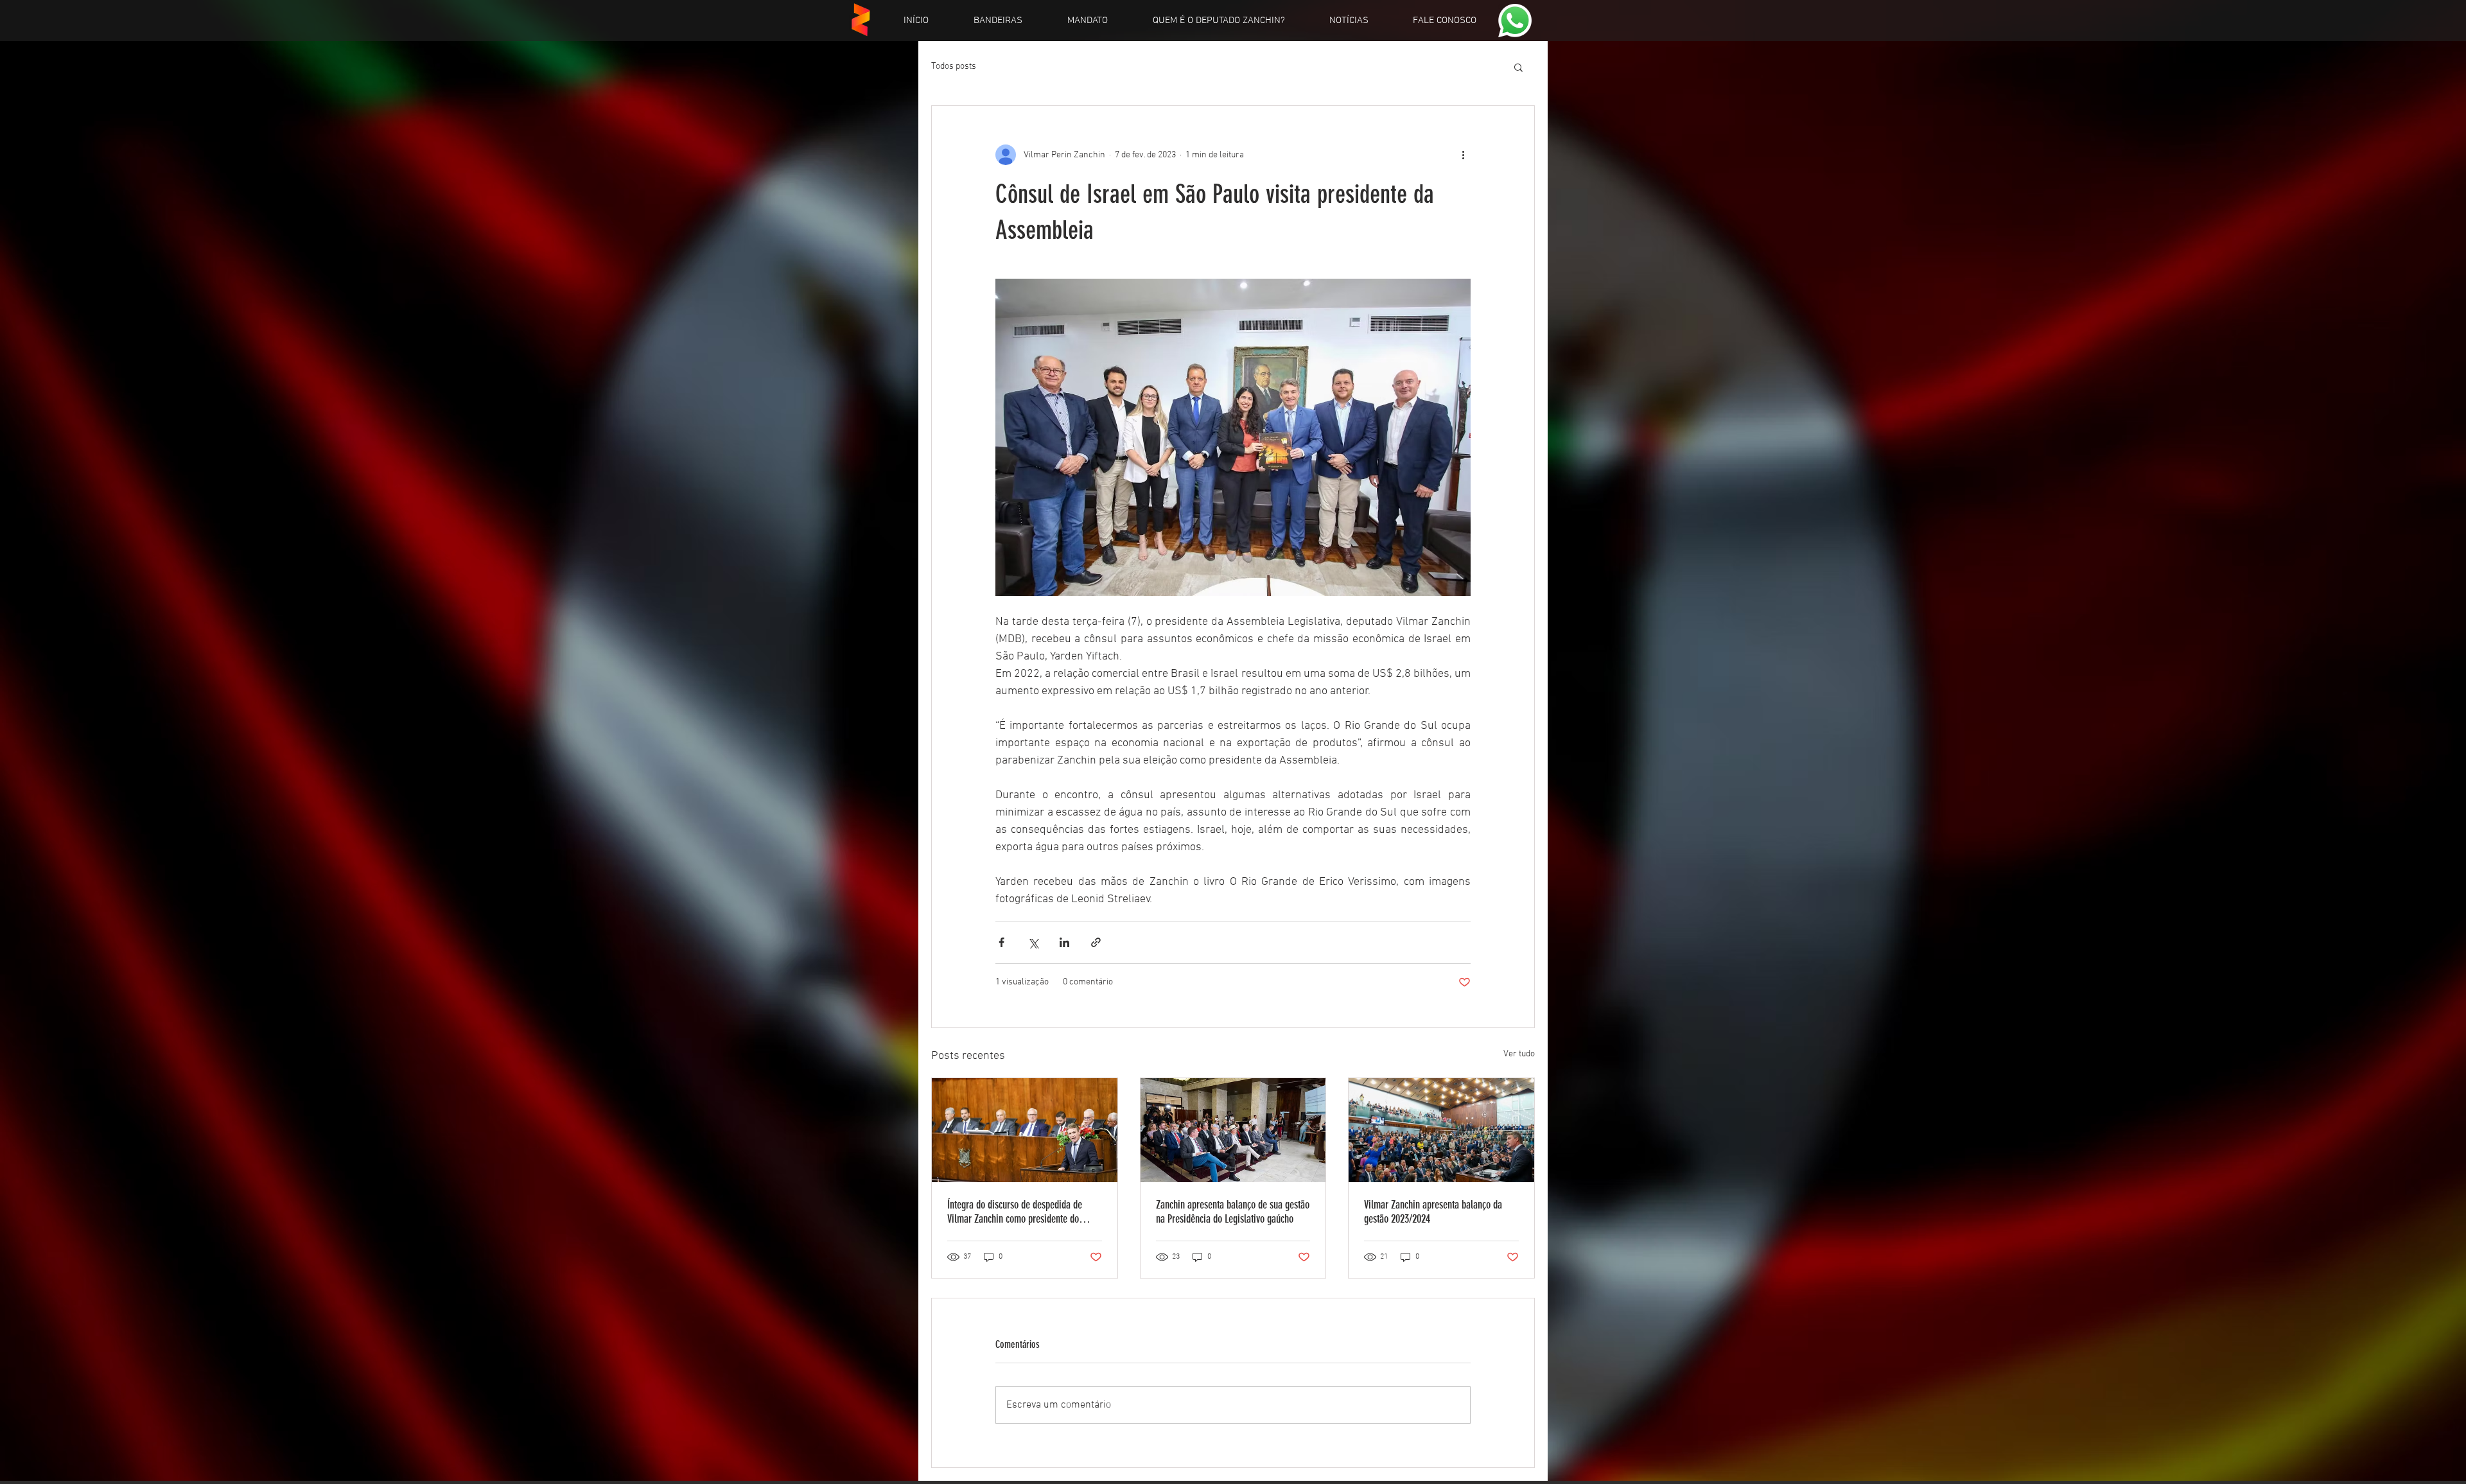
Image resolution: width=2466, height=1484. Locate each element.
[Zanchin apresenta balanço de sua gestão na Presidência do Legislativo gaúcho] (1233, 1130)
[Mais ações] (1463, 155)
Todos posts (954, 66)
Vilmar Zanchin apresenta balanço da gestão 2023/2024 (1433, 1212)
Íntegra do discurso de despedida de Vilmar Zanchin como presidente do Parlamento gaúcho (1015, 1212)
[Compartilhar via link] (1096, 942)
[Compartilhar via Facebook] (1001, 942)
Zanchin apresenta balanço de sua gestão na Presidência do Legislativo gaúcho (1233, 1212)
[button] (1518, 67)
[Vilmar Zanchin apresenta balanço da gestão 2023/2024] (1441, 1130)
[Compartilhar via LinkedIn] (1064, 942)
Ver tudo (1519, 1054)
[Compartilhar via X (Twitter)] (1033, 942)
